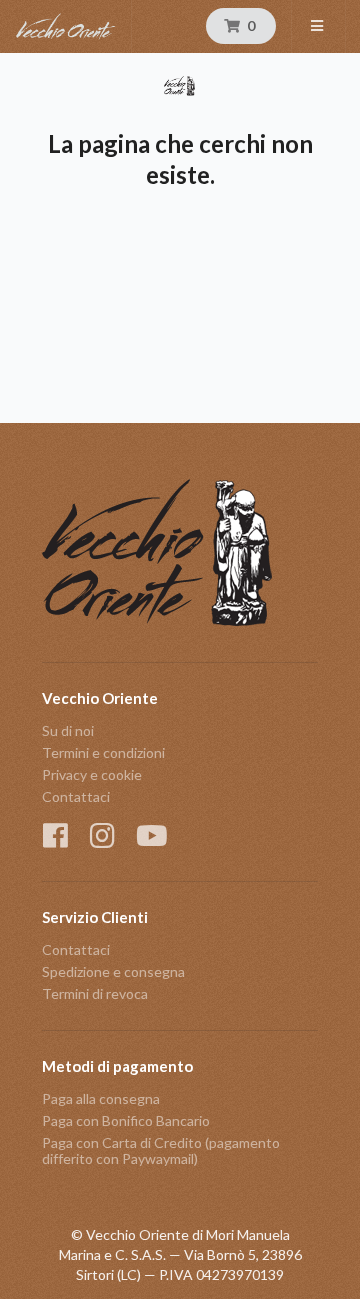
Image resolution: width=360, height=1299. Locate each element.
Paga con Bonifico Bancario (126, 1120)
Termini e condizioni (103, 752)
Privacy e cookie (92, 774)
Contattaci (76, 796)
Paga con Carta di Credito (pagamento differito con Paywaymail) (161, 1150)
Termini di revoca (95, 993)
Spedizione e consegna (113, 971)
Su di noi (68, 731)
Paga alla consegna (101, 1099)
